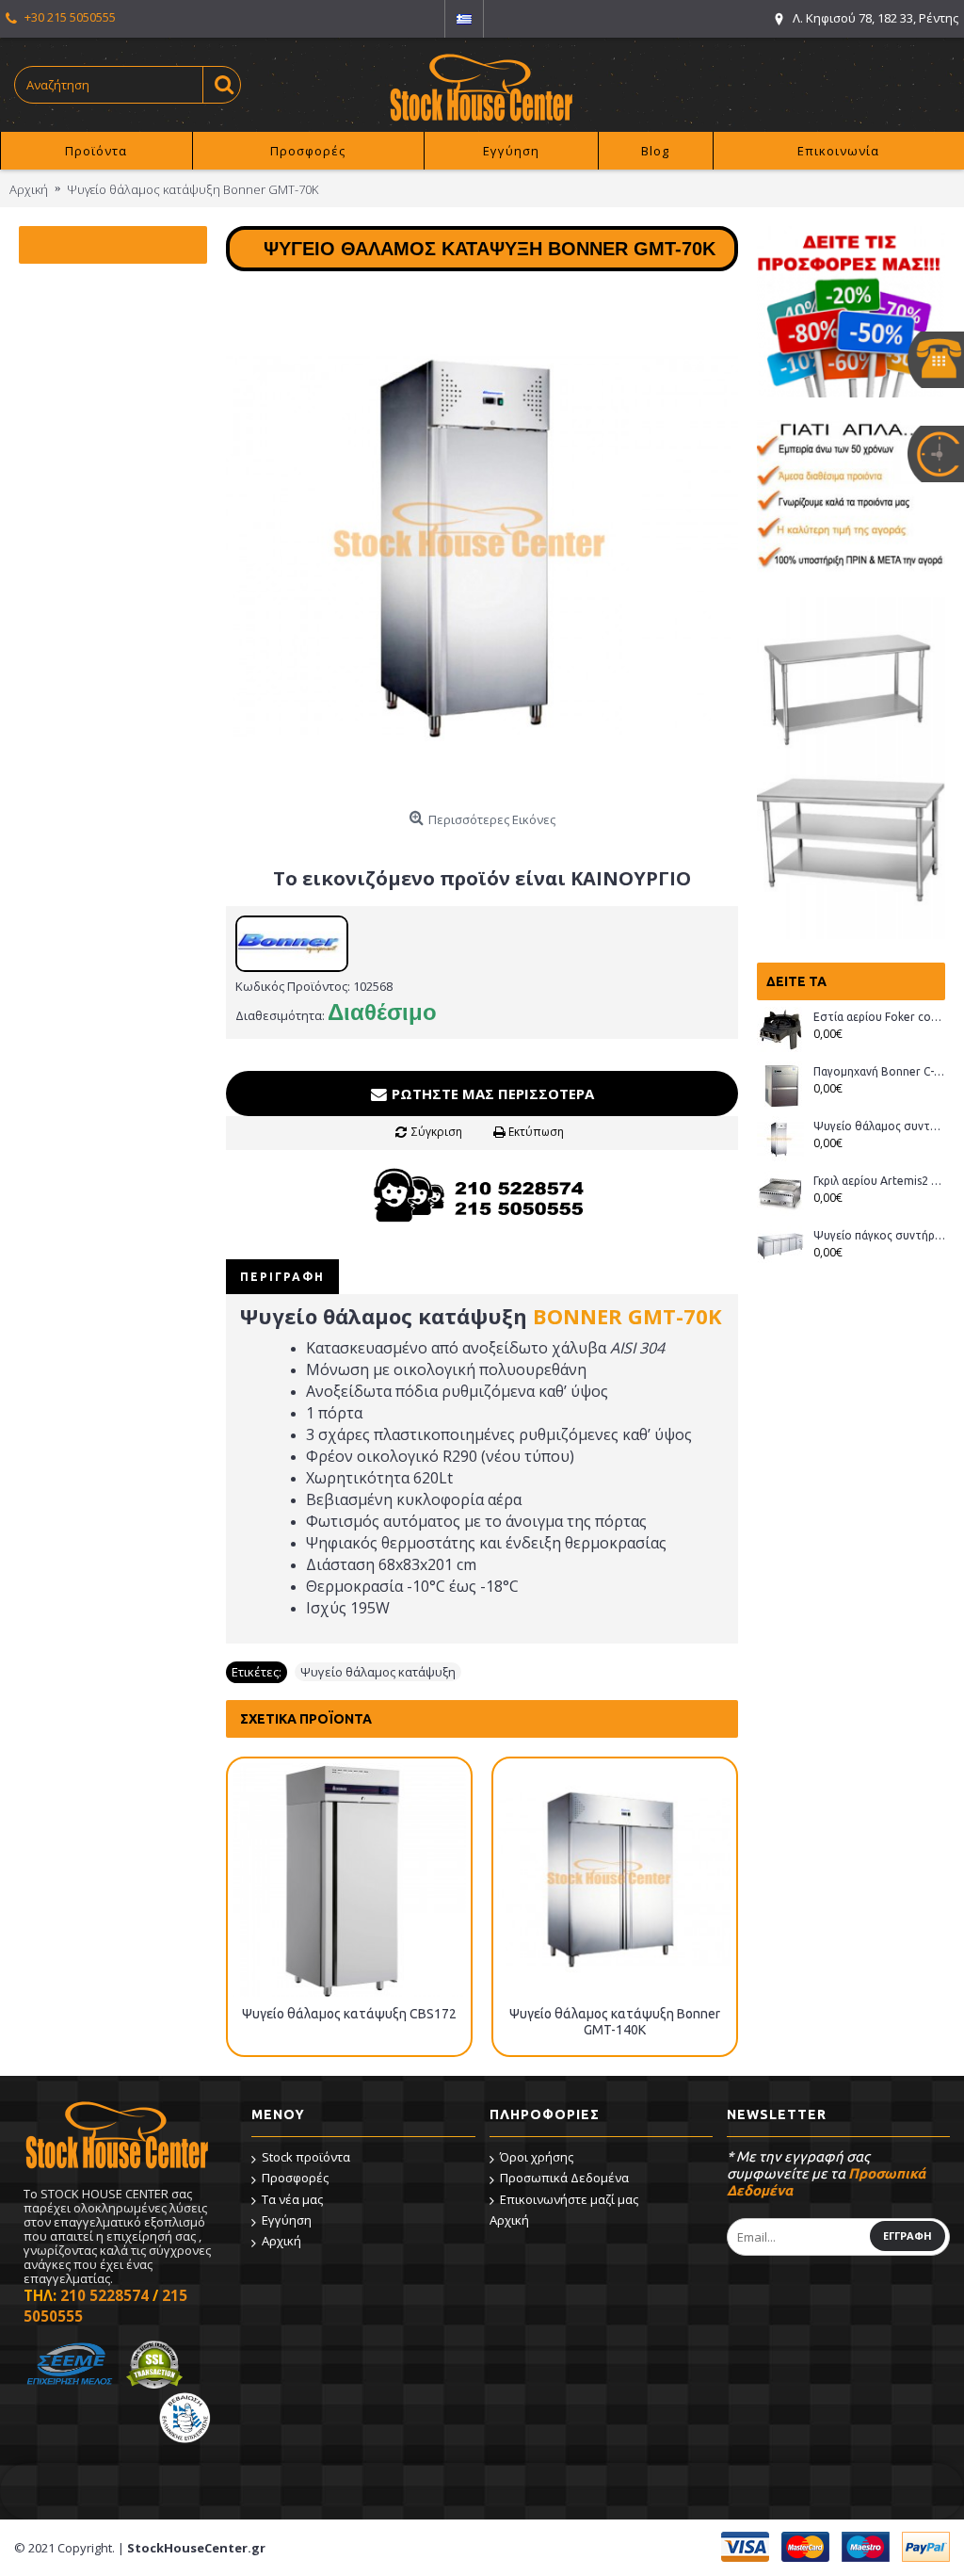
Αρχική (281, 2241)
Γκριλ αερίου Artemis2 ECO (879, 1181)
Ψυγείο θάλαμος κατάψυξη (378, 1672)
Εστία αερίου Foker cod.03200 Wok (879, 1017)
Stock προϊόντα (306, 2157)
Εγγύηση (287, 2220)
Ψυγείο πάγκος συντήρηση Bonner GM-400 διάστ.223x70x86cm (879, 1235)
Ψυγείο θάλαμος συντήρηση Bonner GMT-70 (879, 1126)
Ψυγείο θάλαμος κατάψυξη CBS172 (349, 2014)
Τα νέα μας (292, 2199)
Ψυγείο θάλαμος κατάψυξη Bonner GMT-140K (615, 2022)
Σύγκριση (437, 1132)
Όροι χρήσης (537, 2157)
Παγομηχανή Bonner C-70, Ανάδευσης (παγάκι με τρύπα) (879, 1071)
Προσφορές (295, 2178)
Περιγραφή (282, 1277)
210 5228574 (104, 2295)
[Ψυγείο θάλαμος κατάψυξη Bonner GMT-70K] (482, 546)
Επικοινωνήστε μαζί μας (569, 2199)
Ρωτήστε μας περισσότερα (491, 1094)
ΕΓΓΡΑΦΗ (908, 2236)
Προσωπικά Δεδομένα (564, 2178)
